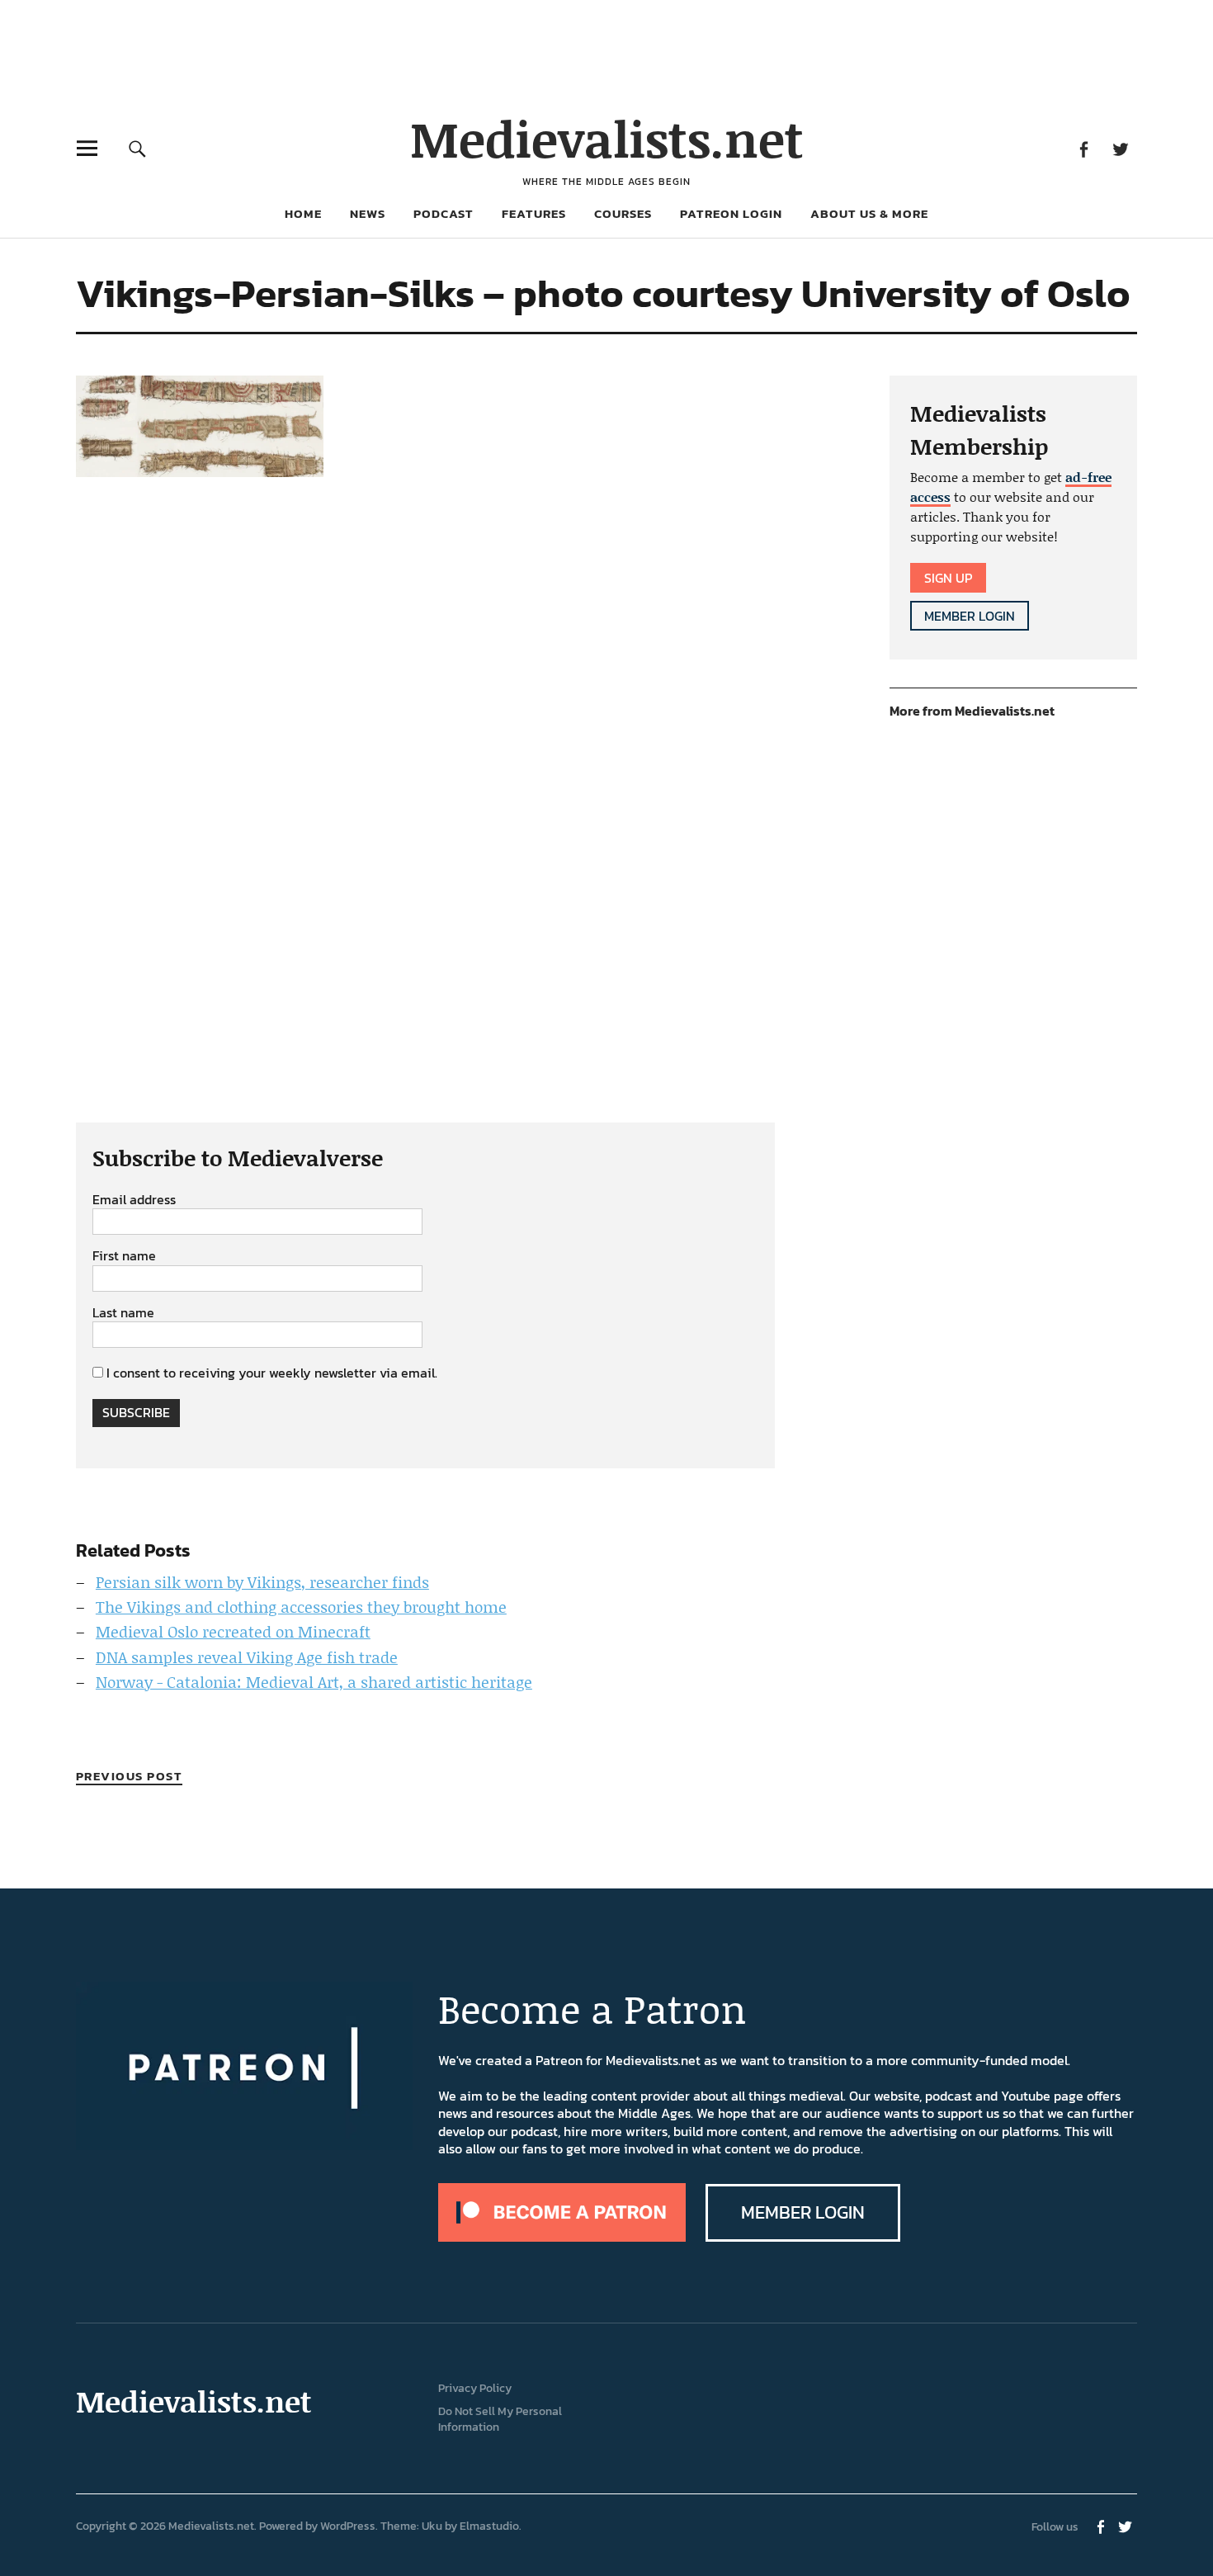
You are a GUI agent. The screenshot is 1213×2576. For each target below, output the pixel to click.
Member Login (970, 616)
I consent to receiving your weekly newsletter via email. (272, 1373)
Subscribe (136, 1412)
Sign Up (948, 578)
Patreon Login (731, 213)
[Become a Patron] (562, 2237)
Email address (134, 1200)
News (368, 213)
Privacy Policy (475, 2388)
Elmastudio (489, 2526)
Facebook (1083, 148)
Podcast (444, 213)
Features (534, 213)
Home (303, 213)
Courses (623, 213)
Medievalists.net (607, 138)
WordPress (348, 2526)
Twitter (1120, 148)
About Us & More (869, 213)
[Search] (137, 148)
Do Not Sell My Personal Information (500, 2419)
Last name (123, 1313)
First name (124, 1256)
